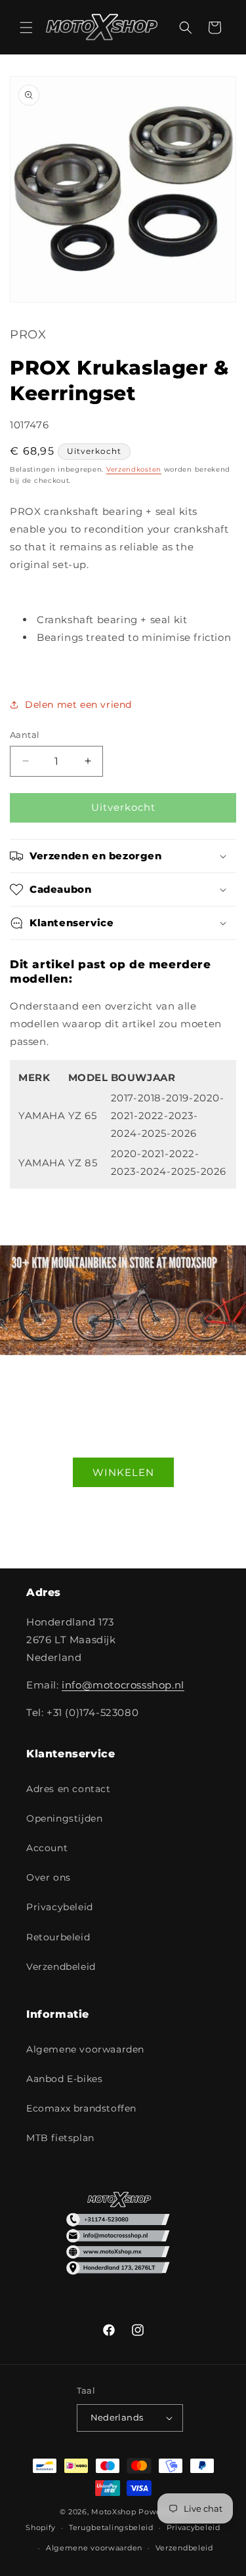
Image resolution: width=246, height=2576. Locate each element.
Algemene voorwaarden (85, 2049)
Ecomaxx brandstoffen (81, 2108)
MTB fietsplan (60, 2138)
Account (47, 1848)
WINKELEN (123, 1472)
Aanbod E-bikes (64, 2079)
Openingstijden (64, 1818)
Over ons (49, 1877)
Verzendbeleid (61, 1967)
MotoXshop (113, 2512)
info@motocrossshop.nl (123, 1685)
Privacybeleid (60, 1907)
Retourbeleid (58, 1937)
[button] (26, 28)
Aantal (25, 735)
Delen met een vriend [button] (78, 705)
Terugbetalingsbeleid (111, 2527)
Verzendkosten (134, 469)
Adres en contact (69, 1789)
